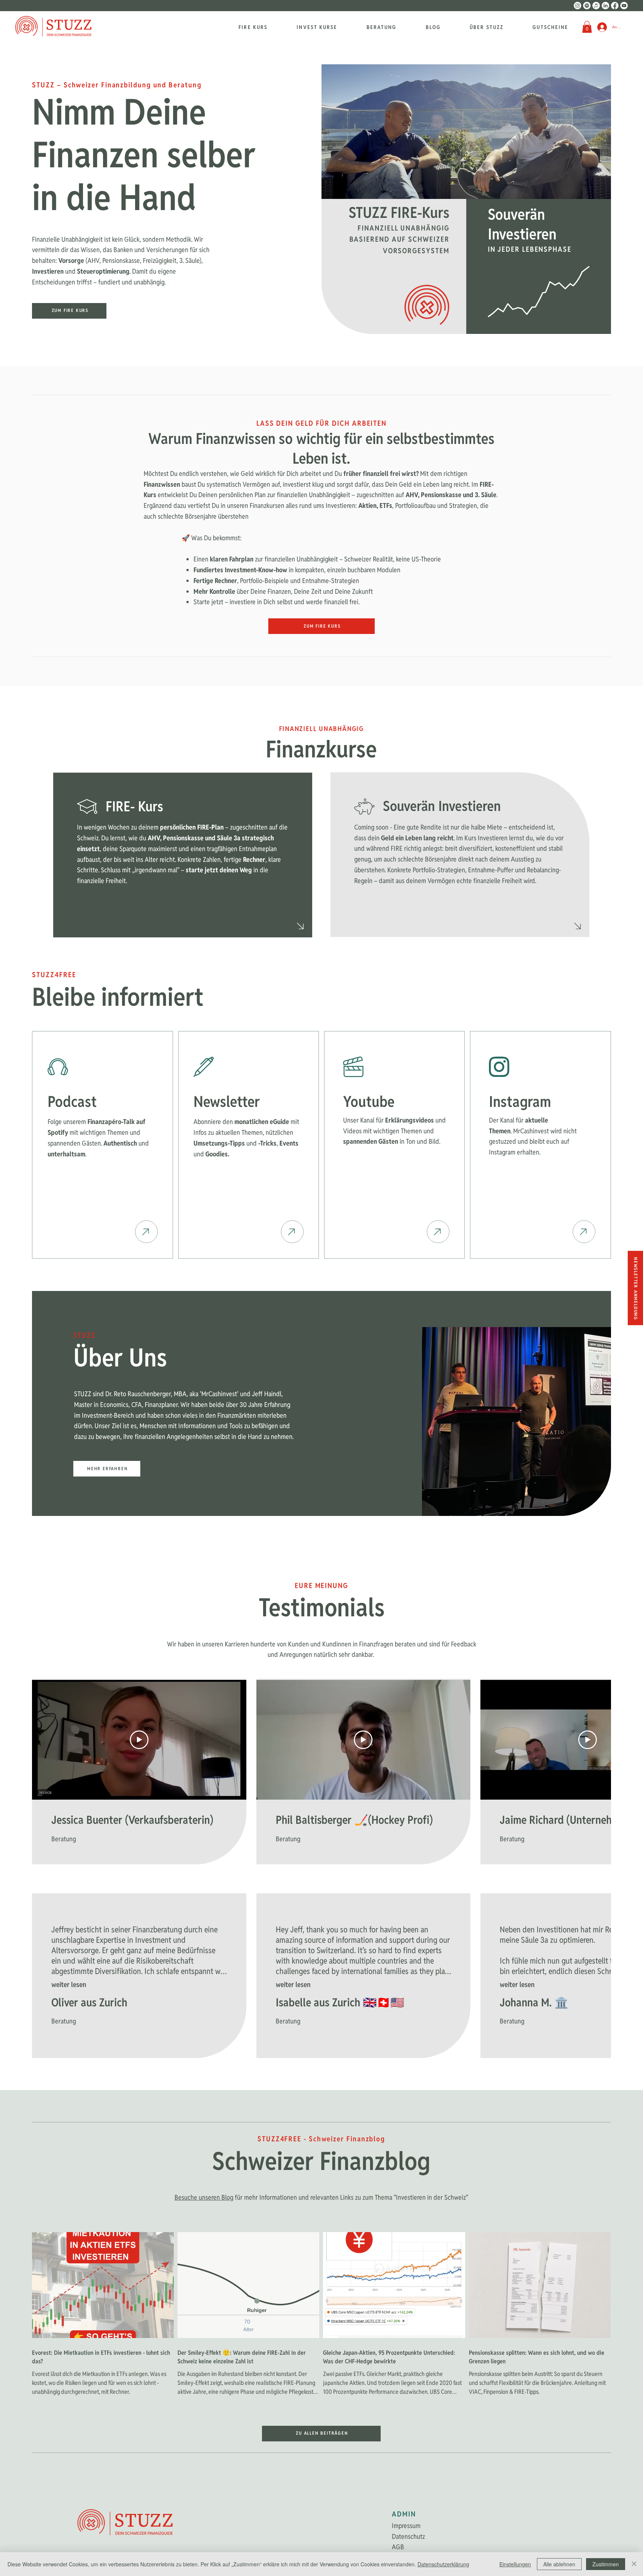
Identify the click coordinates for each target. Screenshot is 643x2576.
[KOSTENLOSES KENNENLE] (301, 926)
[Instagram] (578, 6)
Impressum (406, 2526)
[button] (587, 27)
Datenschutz (408, 2536)
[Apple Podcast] (596, 6)
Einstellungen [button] (515, 2564)
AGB (398, 2547)
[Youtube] (624, 6)
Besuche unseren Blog (204, 2197)
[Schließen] (634, 2564)
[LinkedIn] (605, 6)
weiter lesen (69, 1985)
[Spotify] (587, 6)
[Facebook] (615, 6)
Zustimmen (606, 2564)
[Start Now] (146, 1232)
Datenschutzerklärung (443, 2564)
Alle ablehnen (559, 2564)
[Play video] (139, 1740)
